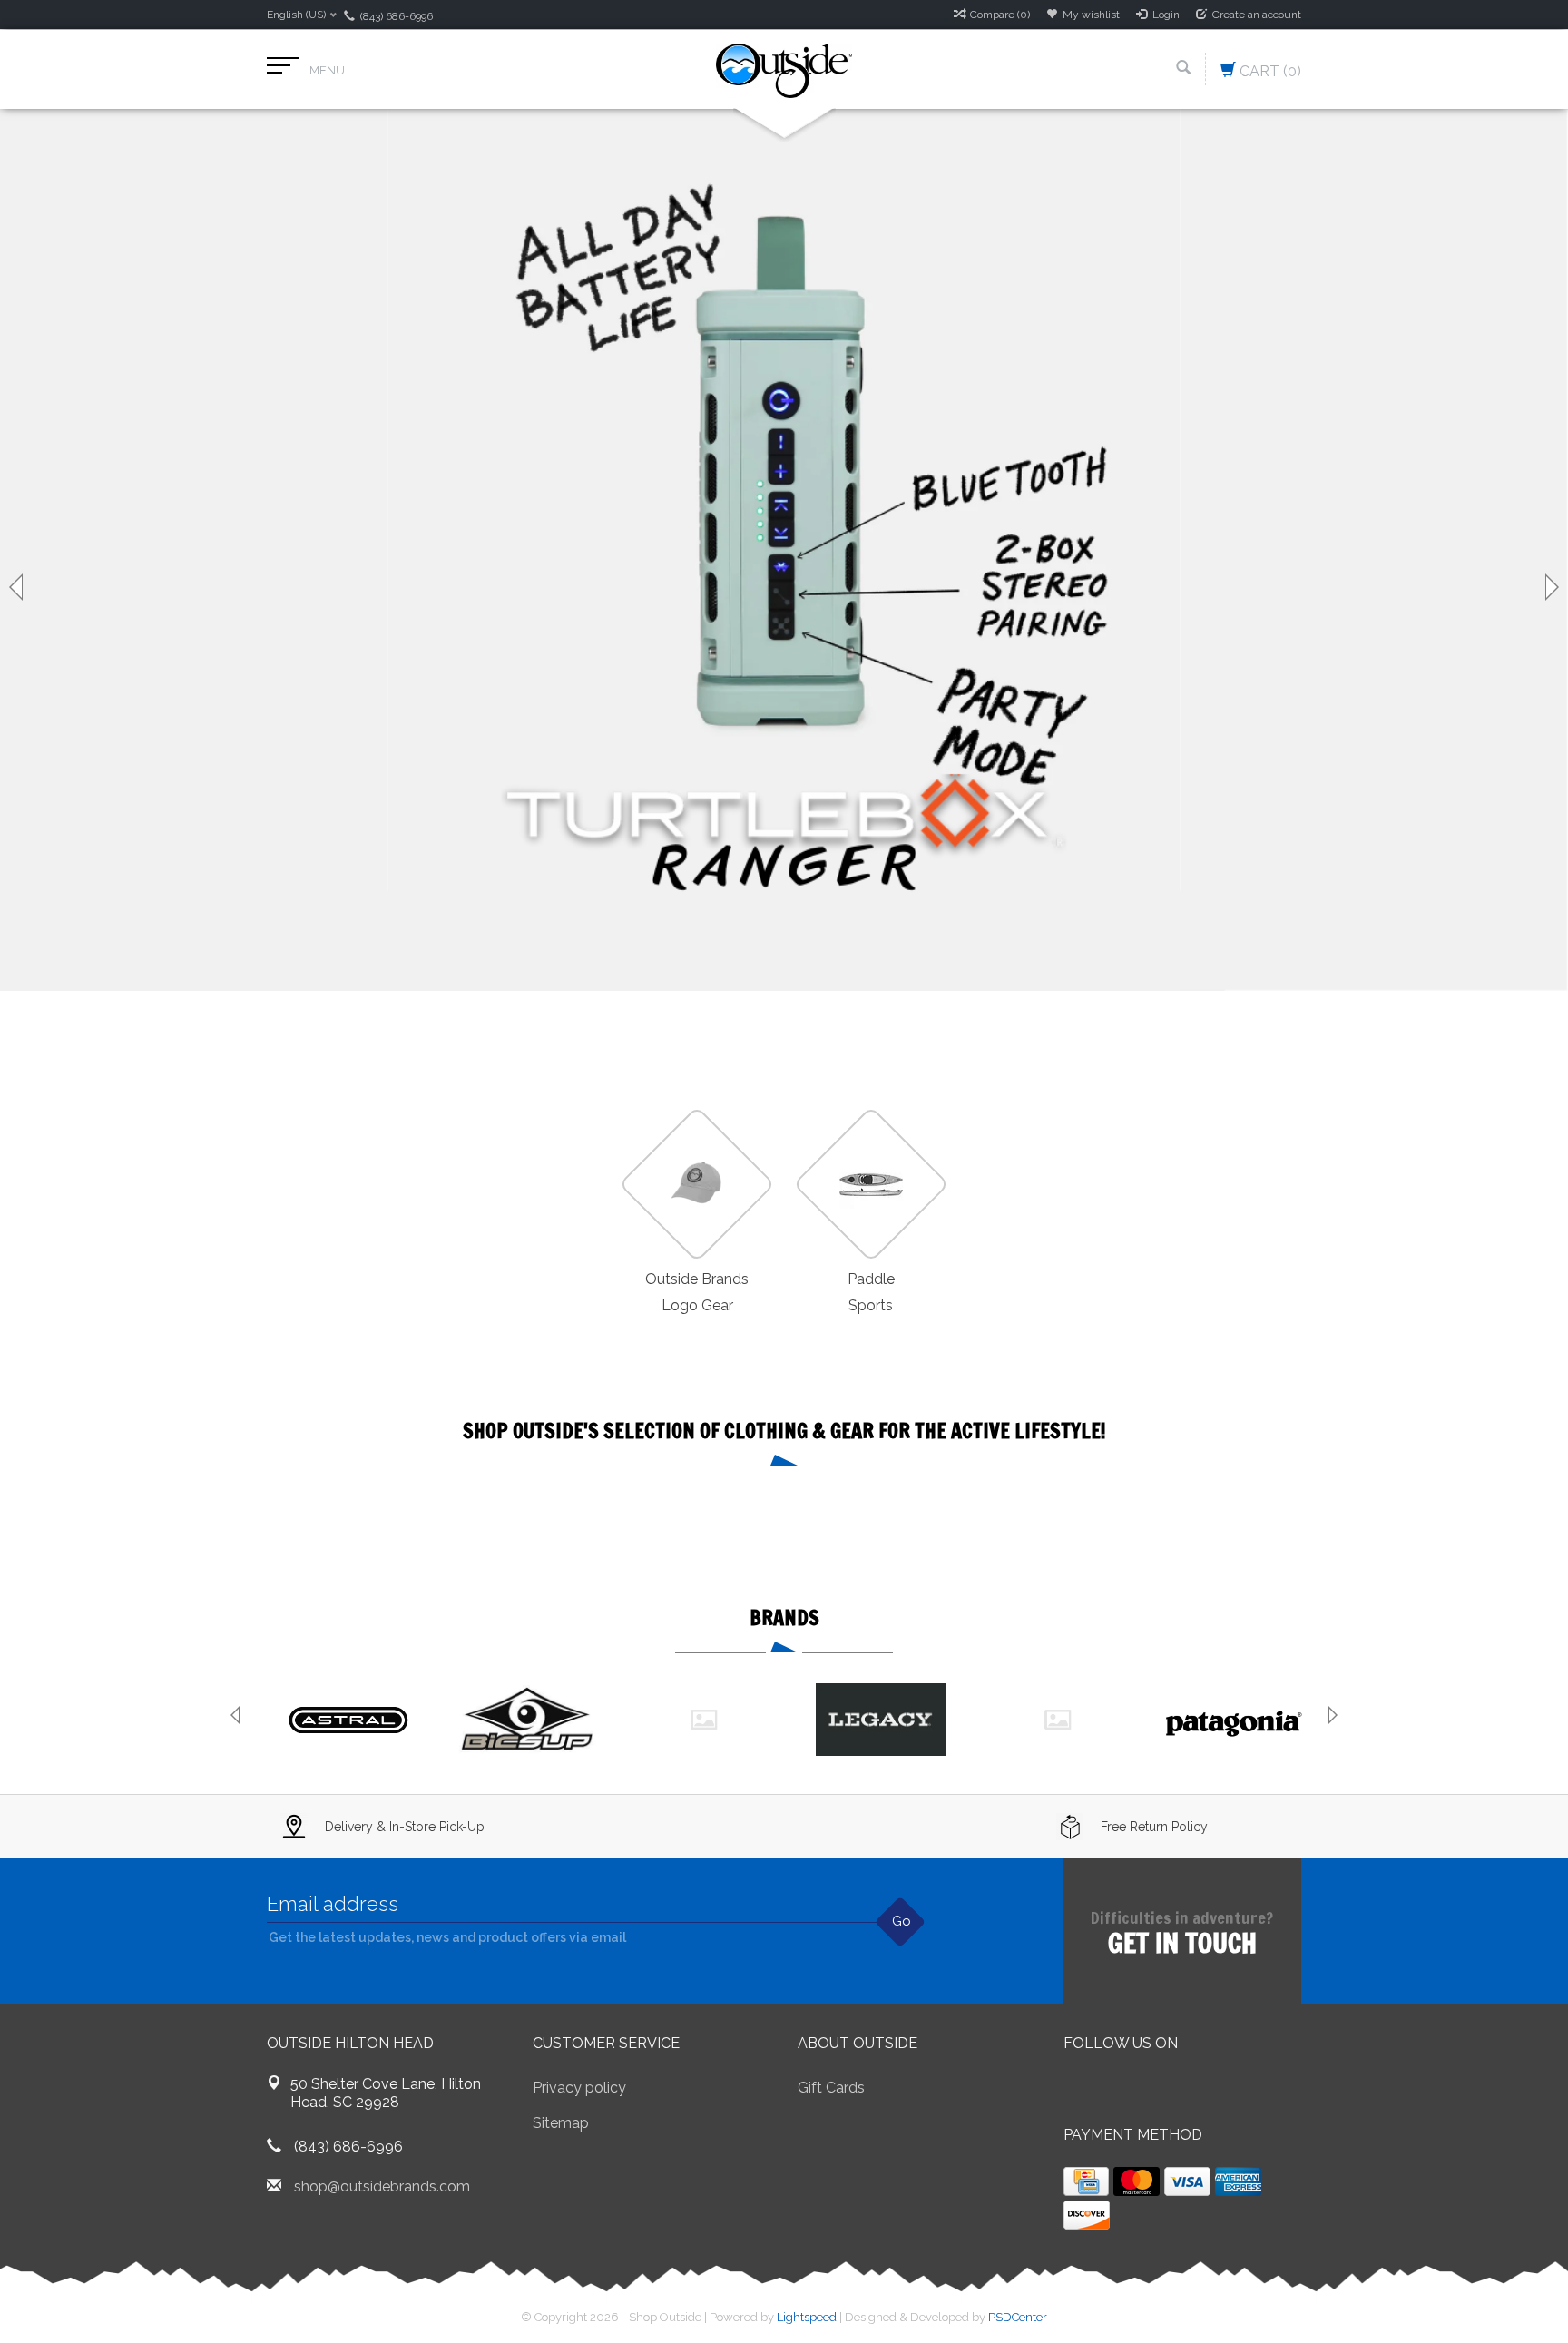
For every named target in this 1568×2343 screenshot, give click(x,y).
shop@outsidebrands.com (382, 2186)
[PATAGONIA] (1235, 1720)
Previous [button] (18, 587)
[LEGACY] (881, 1720)
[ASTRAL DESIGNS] (350, 1720)
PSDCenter (1018, 2317)
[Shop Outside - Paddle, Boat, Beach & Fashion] (784, 69)
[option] (784, 551)
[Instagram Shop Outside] (1176, 2090)
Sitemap (561, 2123)
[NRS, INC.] (1058, 1720)
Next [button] (1550, 587)
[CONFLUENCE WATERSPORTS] (704, 1720)
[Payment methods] (1086, 2181)
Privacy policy (579, 2088)
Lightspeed (807, 2317)
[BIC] (527, 1720)
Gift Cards (831, 2088)
